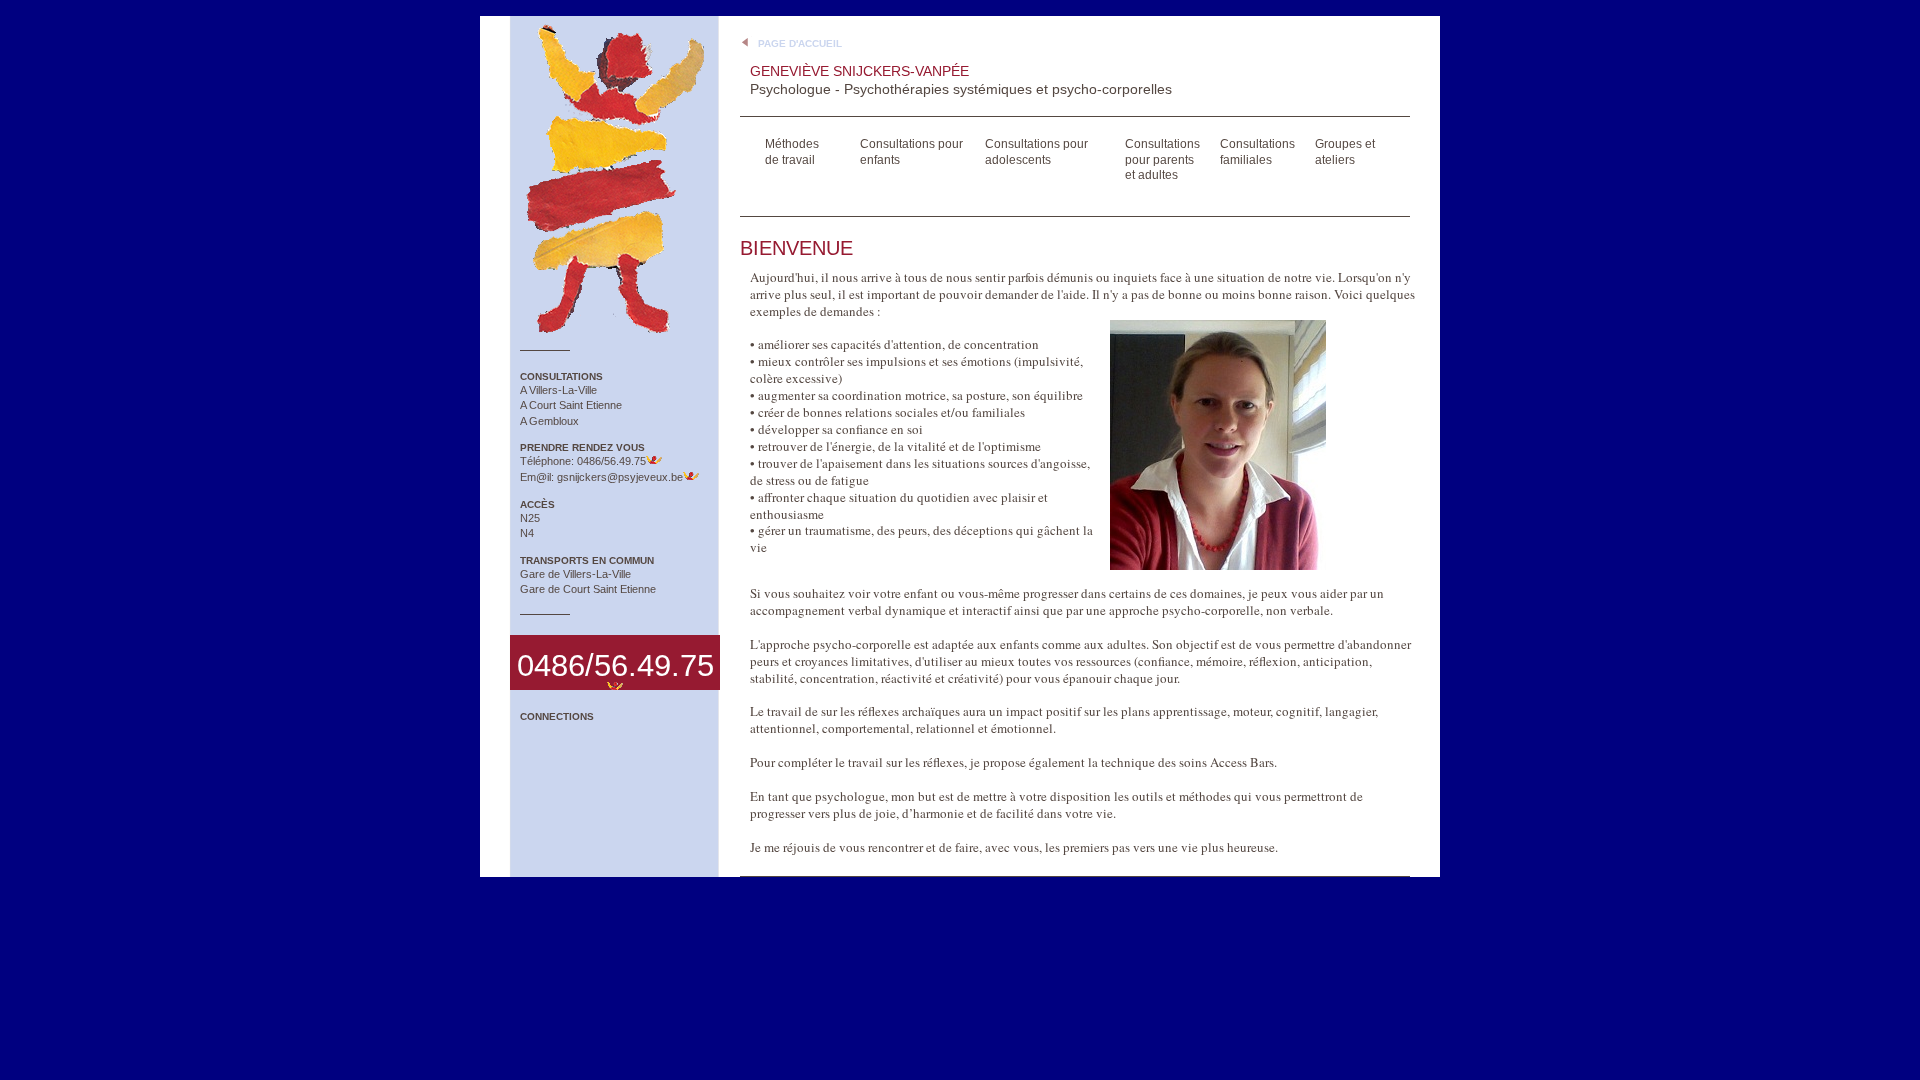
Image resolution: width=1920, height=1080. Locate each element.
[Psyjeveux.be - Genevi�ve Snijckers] (615, 176)
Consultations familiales (1257, 152)
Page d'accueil (800, 43)
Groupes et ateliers (1345, 152)
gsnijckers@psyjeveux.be (620, 477)
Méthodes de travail (792, 152)
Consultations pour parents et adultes (1162, 159)
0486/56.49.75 (611, 461)
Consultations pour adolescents (1036, 152)
